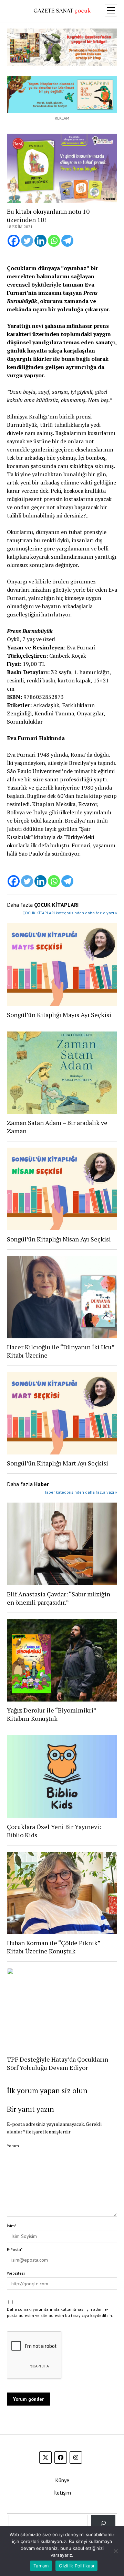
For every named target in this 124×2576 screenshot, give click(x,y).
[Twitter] (27, 241)
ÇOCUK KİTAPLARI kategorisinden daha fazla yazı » (70, 913)
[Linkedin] (40, 241)
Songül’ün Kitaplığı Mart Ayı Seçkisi (58, 1463)
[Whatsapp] (54, 241)
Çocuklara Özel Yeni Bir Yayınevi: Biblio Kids (54, 1831)
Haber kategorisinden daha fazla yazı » (80, 1492)
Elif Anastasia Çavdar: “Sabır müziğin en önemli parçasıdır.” (59, 1598)
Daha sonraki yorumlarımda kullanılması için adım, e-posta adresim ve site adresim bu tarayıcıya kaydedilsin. (60, 2312)
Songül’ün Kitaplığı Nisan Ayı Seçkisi (59, 1239)
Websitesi (16, 2273)
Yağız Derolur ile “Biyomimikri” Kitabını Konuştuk (51, 1714)
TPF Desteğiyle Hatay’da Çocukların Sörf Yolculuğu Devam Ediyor (58, 2063)
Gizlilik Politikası (76, 2566)
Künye (62, 2480)
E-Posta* (15, 2249)
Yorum (13, 2146)
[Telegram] (67, 241)
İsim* (12, 2226)
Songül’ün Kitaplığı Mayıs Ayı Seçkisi (59, 1015)
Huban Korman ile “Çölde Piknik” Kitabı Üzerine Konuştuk (54, 1947)
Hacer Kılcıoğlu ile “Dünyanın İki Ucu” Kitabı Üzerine (61, 1351)
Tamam (41, 2566)
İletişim (62, 2493)
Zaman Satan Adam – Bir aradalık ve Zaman (57, 1127)
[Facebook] (14, 241)
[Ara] (103, 2523)
